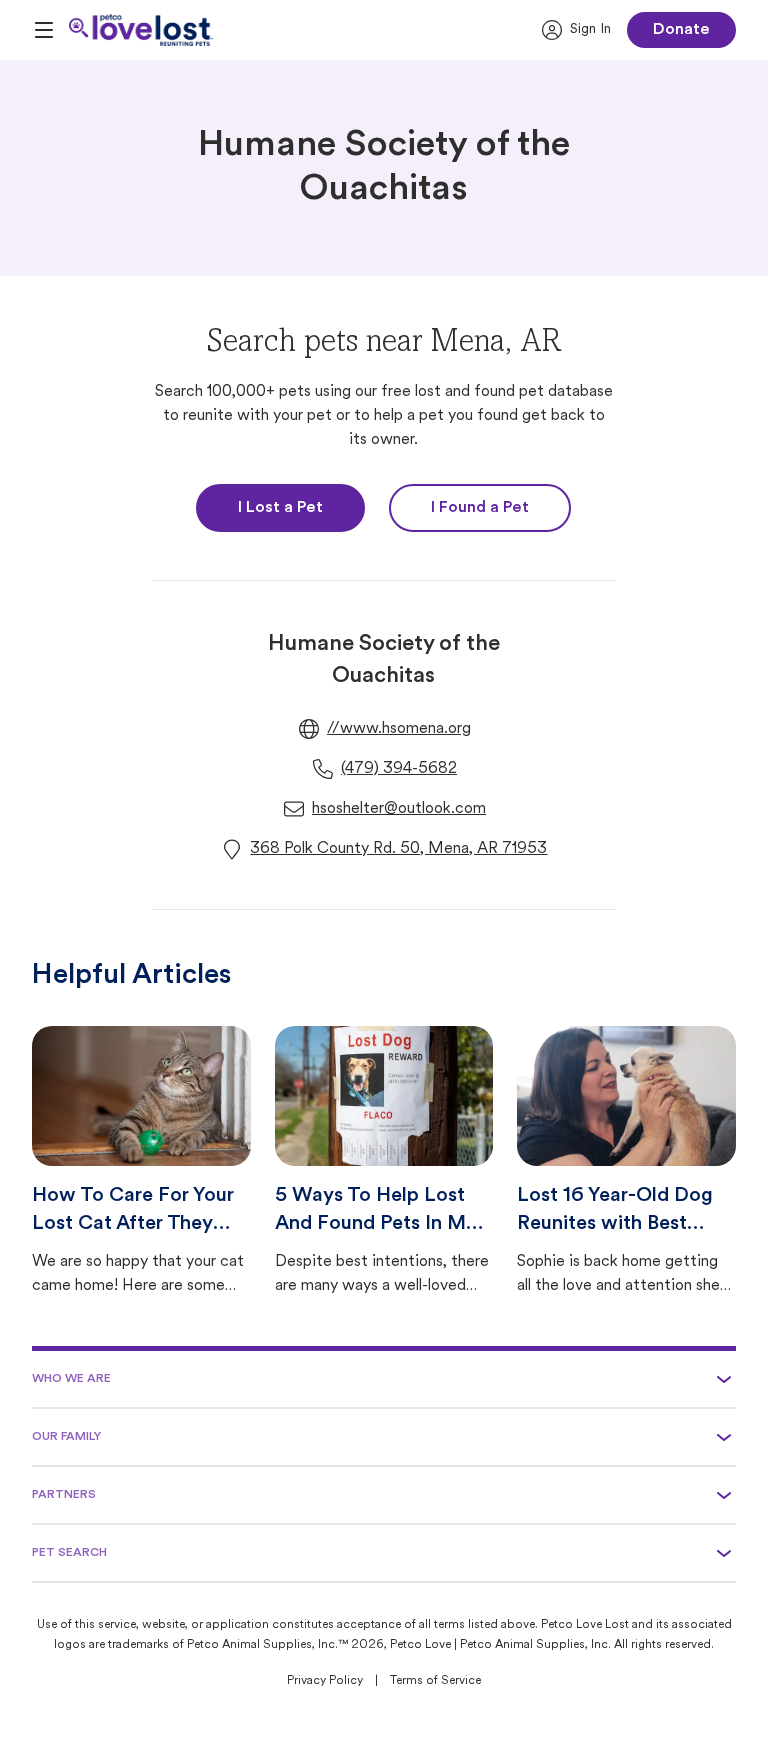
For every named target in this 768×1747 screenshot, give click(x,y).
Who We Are (71, 1379)
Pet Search (69, 1553)
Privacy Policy (325, 1681)
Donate (681, 30)
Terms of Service (435, 1681)
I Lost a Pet (280, 508)
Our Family (66, 1437)
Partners (64, 1495)
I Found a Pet (480, 508)
